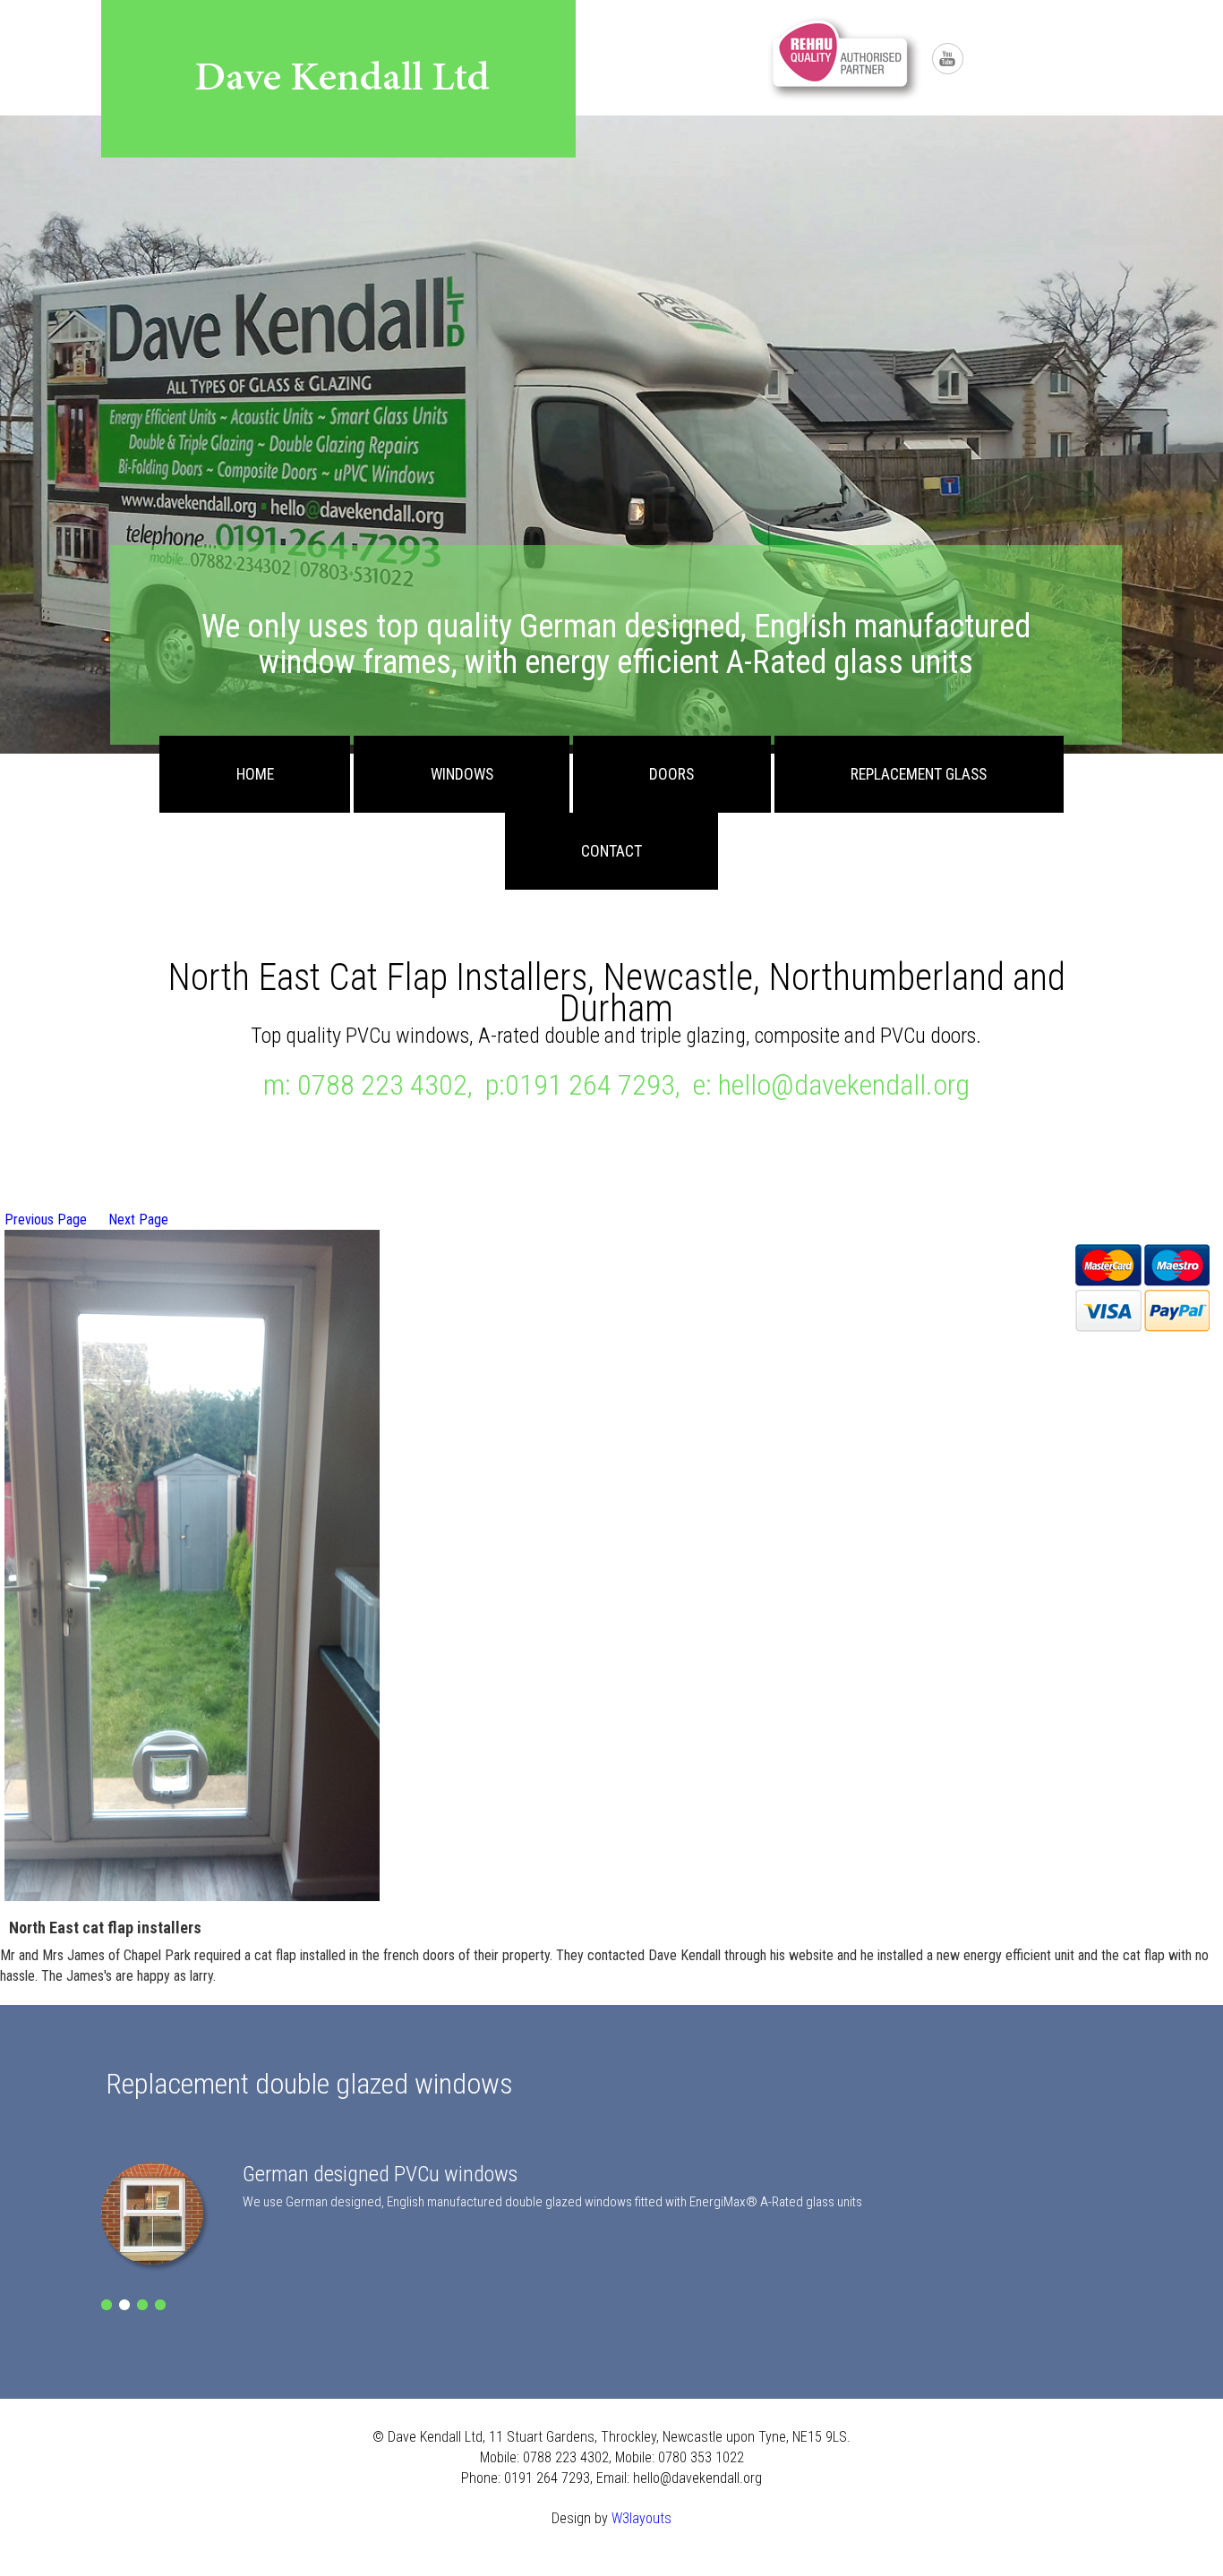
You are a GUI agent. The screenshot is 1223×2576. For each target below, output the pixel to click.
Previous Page (46, 1220)
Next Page (138, 1220)
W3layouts (641, 2518)
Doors (671, 774)
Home (255, 774)
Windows (462, 774)
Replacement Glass (919, 774)
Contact (611, 851)
